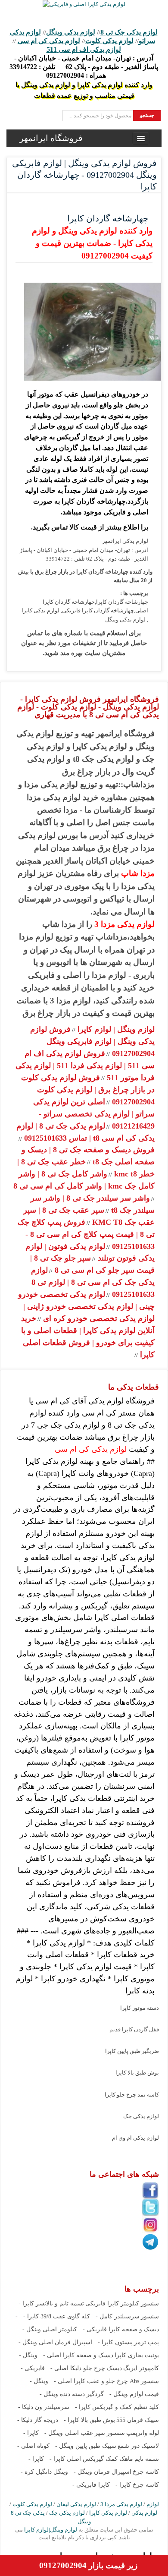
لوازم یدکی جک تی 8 (129, 32)
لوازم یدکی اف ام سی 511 (84, 49)
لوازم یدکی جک (141, 2116)
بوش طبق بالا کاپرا (137, 2073)
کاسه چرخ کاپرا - (137, 2485)
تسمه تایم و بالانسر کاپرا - (51, 2303)
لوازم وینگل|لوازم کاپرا (50, 2530)
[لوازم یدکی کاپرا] (84, 4)
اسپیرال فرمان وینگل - (103, 2472)
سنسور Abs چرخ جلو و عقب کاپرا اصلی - (106, 2381)
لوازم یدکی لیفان (76, 2504)
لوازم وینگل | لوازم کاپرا (115, 1029)
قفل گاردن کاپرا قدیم (134, 2029)
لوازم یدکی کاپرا (108, 2513)
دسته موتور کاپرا (140, 2008)
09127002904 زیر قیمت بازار (88, 2565)
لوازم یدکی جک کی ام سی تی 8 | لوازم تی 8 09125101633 (93, 1282)
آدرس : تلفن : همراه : (84, 67)
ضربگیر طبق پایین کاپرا (132, 2051)
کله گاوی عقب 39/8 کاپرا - (57, 2316)
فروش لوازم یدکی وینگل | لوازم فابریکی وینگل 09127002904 (92, 1041)
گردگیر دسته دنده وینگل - (72, 2394)
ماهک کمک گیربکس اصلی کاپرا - (91, 2459)
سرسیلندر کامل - (118, 2316)
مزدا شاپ (138, 873)
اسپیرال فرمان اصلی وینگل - (55, 2342)
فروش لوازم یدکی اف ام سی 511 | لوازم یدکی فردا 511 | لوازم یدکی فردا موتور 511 (85, 1066)
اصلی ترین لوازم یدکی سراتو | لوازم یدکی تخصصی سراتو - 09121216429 (94, 1114)
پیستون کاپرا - (115, 2342)
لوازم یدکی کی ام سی (49, 41)
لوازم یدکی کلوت (109, 41)
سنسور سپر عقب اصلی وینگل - (85, 2433)
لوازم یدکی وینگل (71, 32)
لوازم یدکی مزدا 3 (124, 924)
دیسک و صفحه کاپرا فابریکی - (121, 2329)
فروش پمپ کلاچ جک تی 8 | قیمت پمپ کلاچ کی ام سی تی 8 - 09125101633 (86, 1234)
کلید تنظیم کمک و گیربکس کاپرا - (117, 2407)
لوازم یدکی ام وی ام (135, 2138)
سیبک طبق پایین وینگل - (86, 2446)
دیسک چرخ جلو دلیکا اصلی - (86, 2368)
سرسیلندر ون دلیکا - (44, 2407)
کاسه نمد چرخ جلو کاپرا (132, 2095)
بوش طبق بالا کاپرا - (89, 2420)
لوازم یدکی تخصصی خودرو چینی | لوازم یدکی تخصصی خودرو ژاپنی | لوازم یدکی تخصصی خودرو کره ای (86, 1306)
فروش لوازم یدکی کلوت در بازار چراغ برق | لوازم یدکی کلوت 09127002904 (88, 1090)
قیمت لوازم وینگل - (134, 2394)
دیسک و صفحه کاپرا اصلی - (78, 2355)
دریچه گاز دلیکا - (38, 2420)
